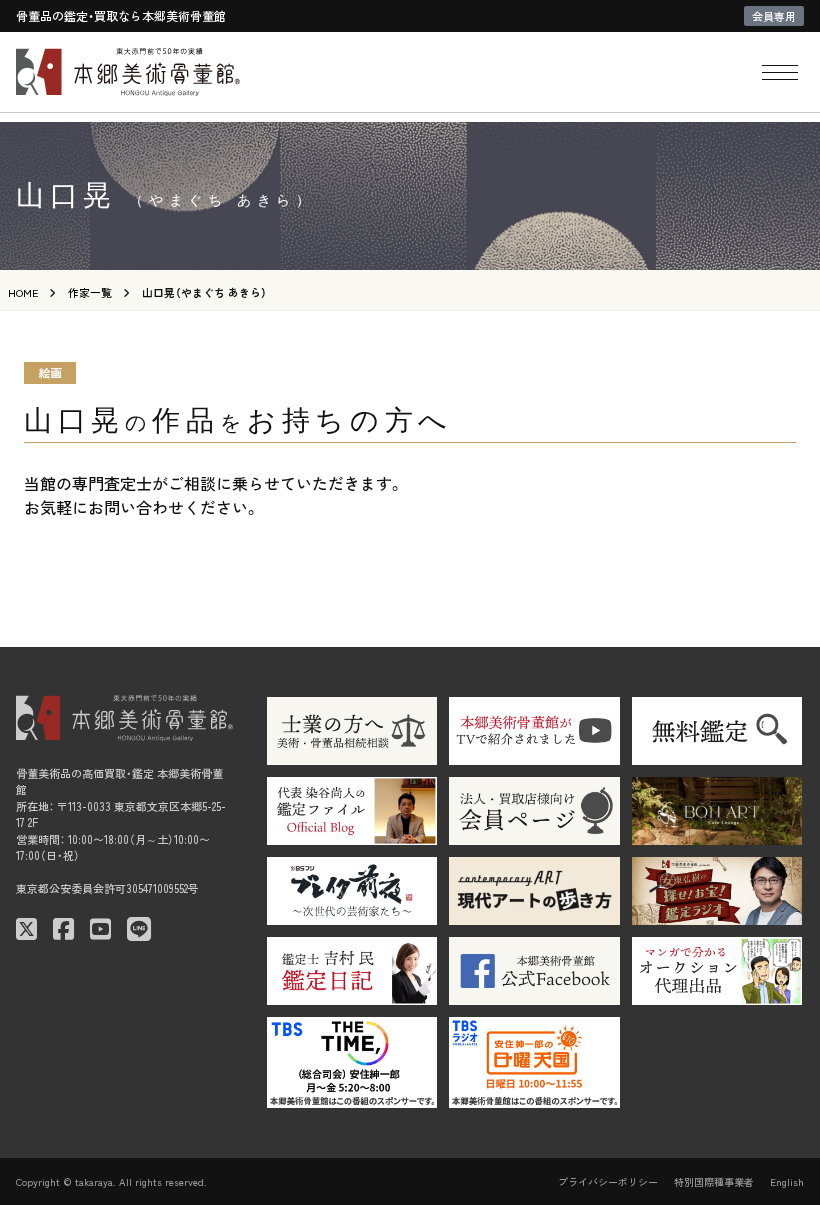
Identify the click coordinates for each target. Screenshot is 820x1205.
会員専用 (774, 16)
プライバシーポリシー (608, 1181)
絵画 (50, 372)
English (787, 1181)
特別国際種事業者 (714, 1181)
